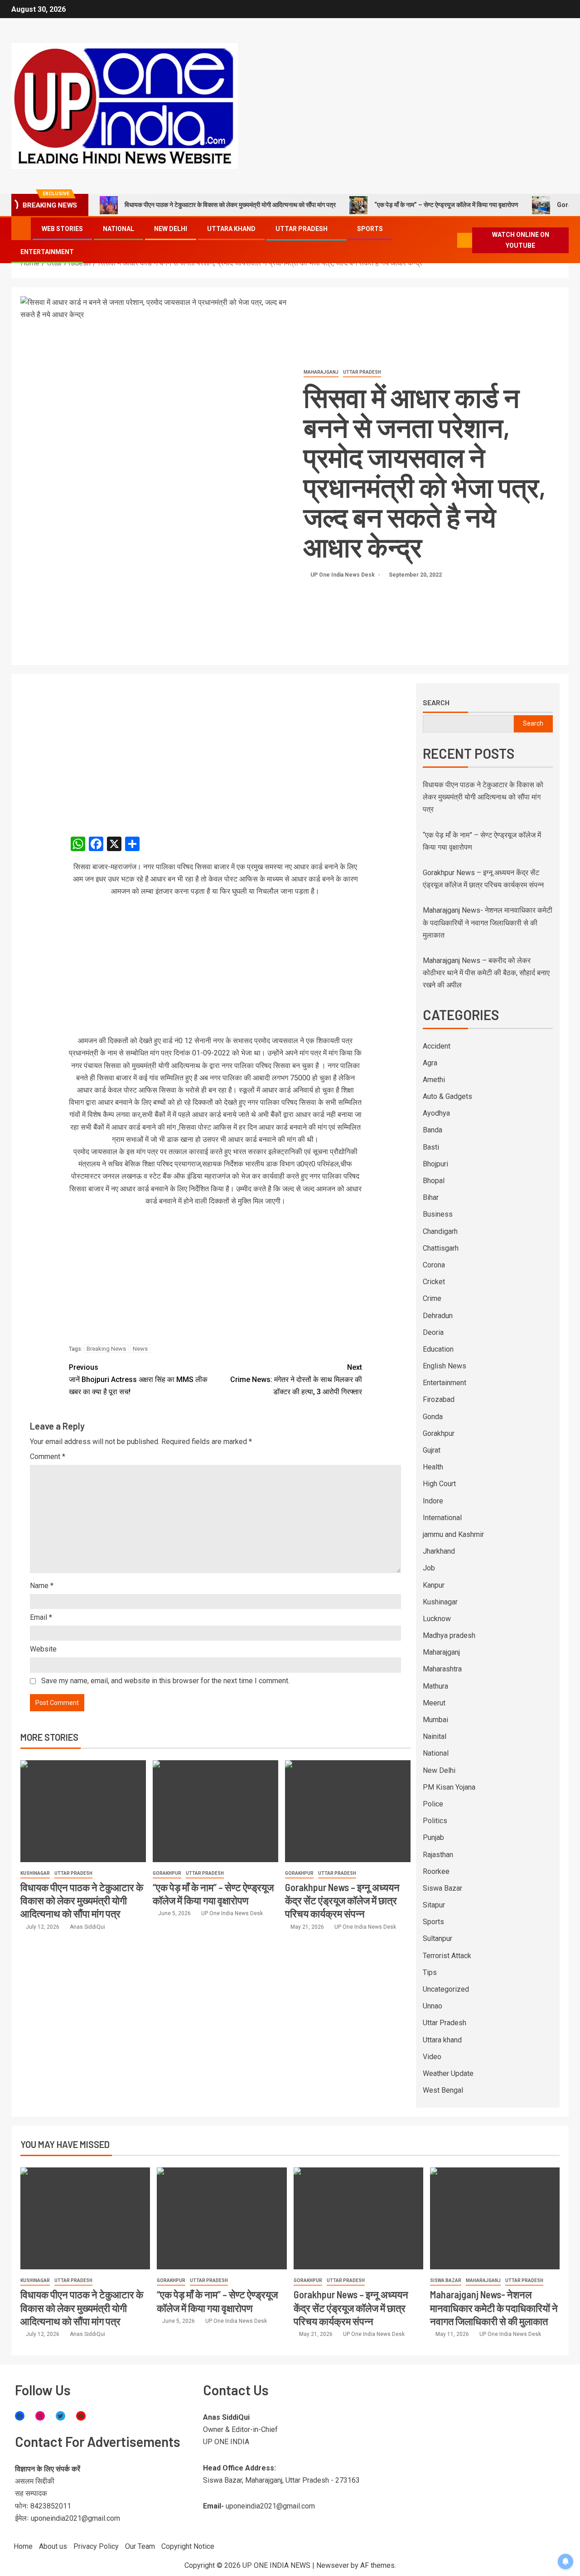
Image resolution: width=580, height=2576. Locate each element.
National (118, 229)
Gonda (433, 1417)
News (140, 1349)
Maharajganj (321, 372)
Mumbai (435, 1720)
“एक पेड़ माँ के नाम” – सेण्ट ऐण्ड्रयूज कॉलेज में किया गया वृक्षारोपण (446, 205)
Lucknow (437, 1619)
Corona (434, 1265)
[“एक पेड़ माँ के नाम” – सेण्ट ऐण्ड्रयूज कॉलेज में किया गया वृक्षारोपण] (215, 1811)
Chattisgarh (441, 1248)
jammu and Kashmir (453, 1534)
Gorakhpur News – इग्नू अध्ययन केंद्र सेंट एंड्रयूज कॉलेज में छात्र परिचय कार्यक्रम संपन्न (342, 1900)
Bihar (431, 1197)
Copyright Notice (188, 2546)
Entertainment (47, 252)
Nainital (435, 1736)
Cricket (434, 1282)
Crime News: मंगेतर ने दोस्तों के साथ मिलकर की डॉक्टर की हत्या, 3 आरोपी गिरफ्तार (296, 1379)
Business (438, 1214)
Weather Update (448, 2073)
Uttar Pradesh (302, 229)
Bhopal (434, 1181)
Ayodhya (436, 1113)
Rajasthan (438, 1855)
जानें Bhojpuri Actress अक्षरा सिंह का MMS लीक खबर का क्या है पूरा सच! (138, 1379)
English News (445, 1366)
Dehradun (438, 1316)
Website (43, 1649)
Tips (430, 1972)
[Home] (21, 228)
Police (433, 1804)
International (442, 1518)
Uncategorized (446, 1989)
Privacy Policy (96, 2546)
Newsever (333, 2565)
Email (41, 1617)
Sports (370, 229)
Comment (48, 1457)
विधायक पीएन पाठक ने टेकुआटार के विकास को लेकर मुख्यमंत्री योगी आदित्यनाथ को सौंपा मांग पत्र (230, 205)
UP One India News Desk (343, 575)
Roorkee (436, 1871)
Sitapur (434, 1905)
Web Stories (62, 229)
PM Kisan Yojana (449, 1787)
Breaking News (106, 1349)
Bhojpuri (435, 1164)
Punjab (433, 1837)
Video (432, 2057)
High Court (439, 1484)
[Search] (450, 240)
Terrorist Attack (447, 1956)
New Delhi (171, 229)
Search (436, 703)
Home (23, 2546)
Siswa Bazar (442, 1888)
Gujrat (432, 1450)
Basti (431, 1147)
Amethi (434, 1080)
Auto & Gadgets (447, 1096)
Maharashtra (442, 1669)
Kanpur (434, 1585)
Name (42, 1586)
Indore (433, 1501)
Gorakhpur (167, 1873)
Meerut (434, 1703)
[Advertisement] (215, 750)
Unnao (433, 2006)
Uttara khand (231, 229)
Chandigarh (440, 1231)
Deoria (433, 1332)
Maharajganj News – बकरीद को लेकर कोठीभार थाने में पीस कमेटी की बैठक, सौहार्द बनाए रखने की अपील (486, 973)
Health (433, 1467)
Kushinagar (35, 1873)
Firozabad (439, 1399)
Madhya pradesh (449, 1635)
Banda (433, 1130)
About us (53, 2546)
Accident (437, 1046)
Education (438, 1349)
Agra (430, 1063)
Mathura (435, 1686)
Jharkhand (439, 1551)
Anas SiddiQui (87, 1927)
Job (429, 1568)
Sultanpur (437, 1938)
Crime (432, 1298)
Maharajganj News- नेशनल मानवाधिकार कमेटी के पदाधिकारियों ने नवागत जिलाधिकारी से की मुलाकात (488, 922)
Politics (435, 1821)
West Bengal (443, 2090)
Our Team (140, 2546)
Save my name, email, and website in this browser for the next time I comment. (165, 1681)
